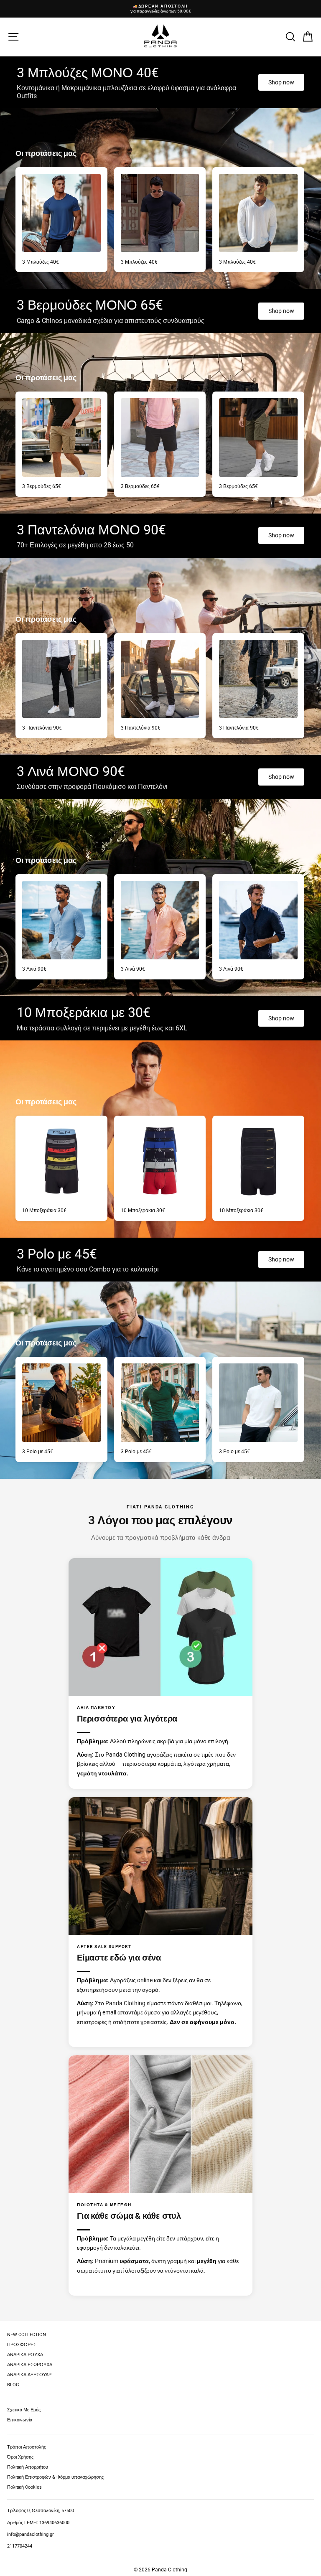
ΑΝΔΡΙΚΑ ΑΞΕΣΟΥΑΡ (29, 2375)
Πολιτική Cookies (24, 2487)
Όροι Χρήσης (20, 2457)
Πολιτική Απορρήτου (28, 2467)
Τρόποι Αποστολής (27, 2447)
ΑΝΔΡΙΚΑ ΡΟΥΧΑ (25, 2355)
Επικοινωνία (20, 2420)
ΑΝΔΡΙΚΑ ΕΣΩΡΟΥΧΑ (30, 2365)
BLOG (13, 2385)
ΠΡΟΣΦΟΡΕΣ (22, 2345)
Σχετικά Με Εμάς (24, 2410)
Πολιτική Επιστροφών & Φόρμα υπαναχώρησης (55, 2477)
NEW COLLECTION (27, 2335)
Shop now (281, 82)
